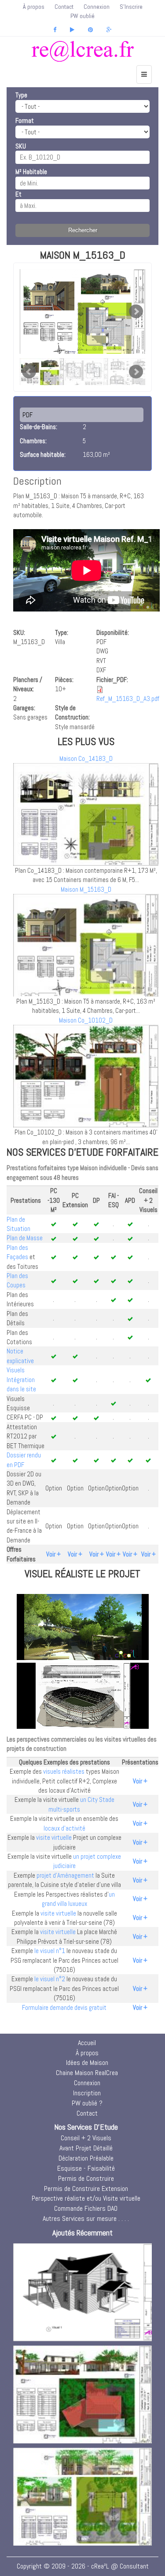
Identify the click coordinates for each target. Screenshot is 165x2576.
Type (21, 95)
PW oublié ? (87, 2103)
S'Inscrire (131, 7)
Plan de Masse (25, 1238)
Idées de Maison (87, 2063)
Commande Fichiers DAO (86, 2208)
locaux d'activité (64, 1828)
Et (18, 194)
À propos (34, 7)
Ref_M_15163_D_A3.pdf (128, 699)
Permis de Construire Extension (86, 2189)
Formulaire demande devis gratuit (64, 2007)
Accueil (87, 2043)
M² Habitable (31, 172)
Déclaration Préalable (86, 2158)
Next (136, 311)
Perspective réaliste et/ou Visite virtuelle (86, 2198)
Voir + (53, 1554)
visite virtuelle (54, 1837)
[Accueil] (82, 51)
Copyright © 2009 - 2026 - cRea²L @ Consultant (83, 2566)
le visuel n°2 (50, 1979)
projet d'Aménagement (65, 1875)
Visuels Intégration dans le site (21, 1379)
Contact (64, 7)
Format (25, 120)
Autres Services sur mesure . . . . (86, 2218)
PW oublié (82, 16)
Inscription (87, 2093)
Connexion (97, 7)
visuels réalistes (64, 1771)
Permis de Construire (86, 2178)
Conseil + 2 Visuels (86, 2138)
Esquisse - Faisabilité (86, 2168)
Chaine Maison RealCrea (87, 2073)
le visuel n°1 (50, 1951)
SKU (21, 146)
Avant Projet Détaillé (86, 2148)
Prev (29, 372)
